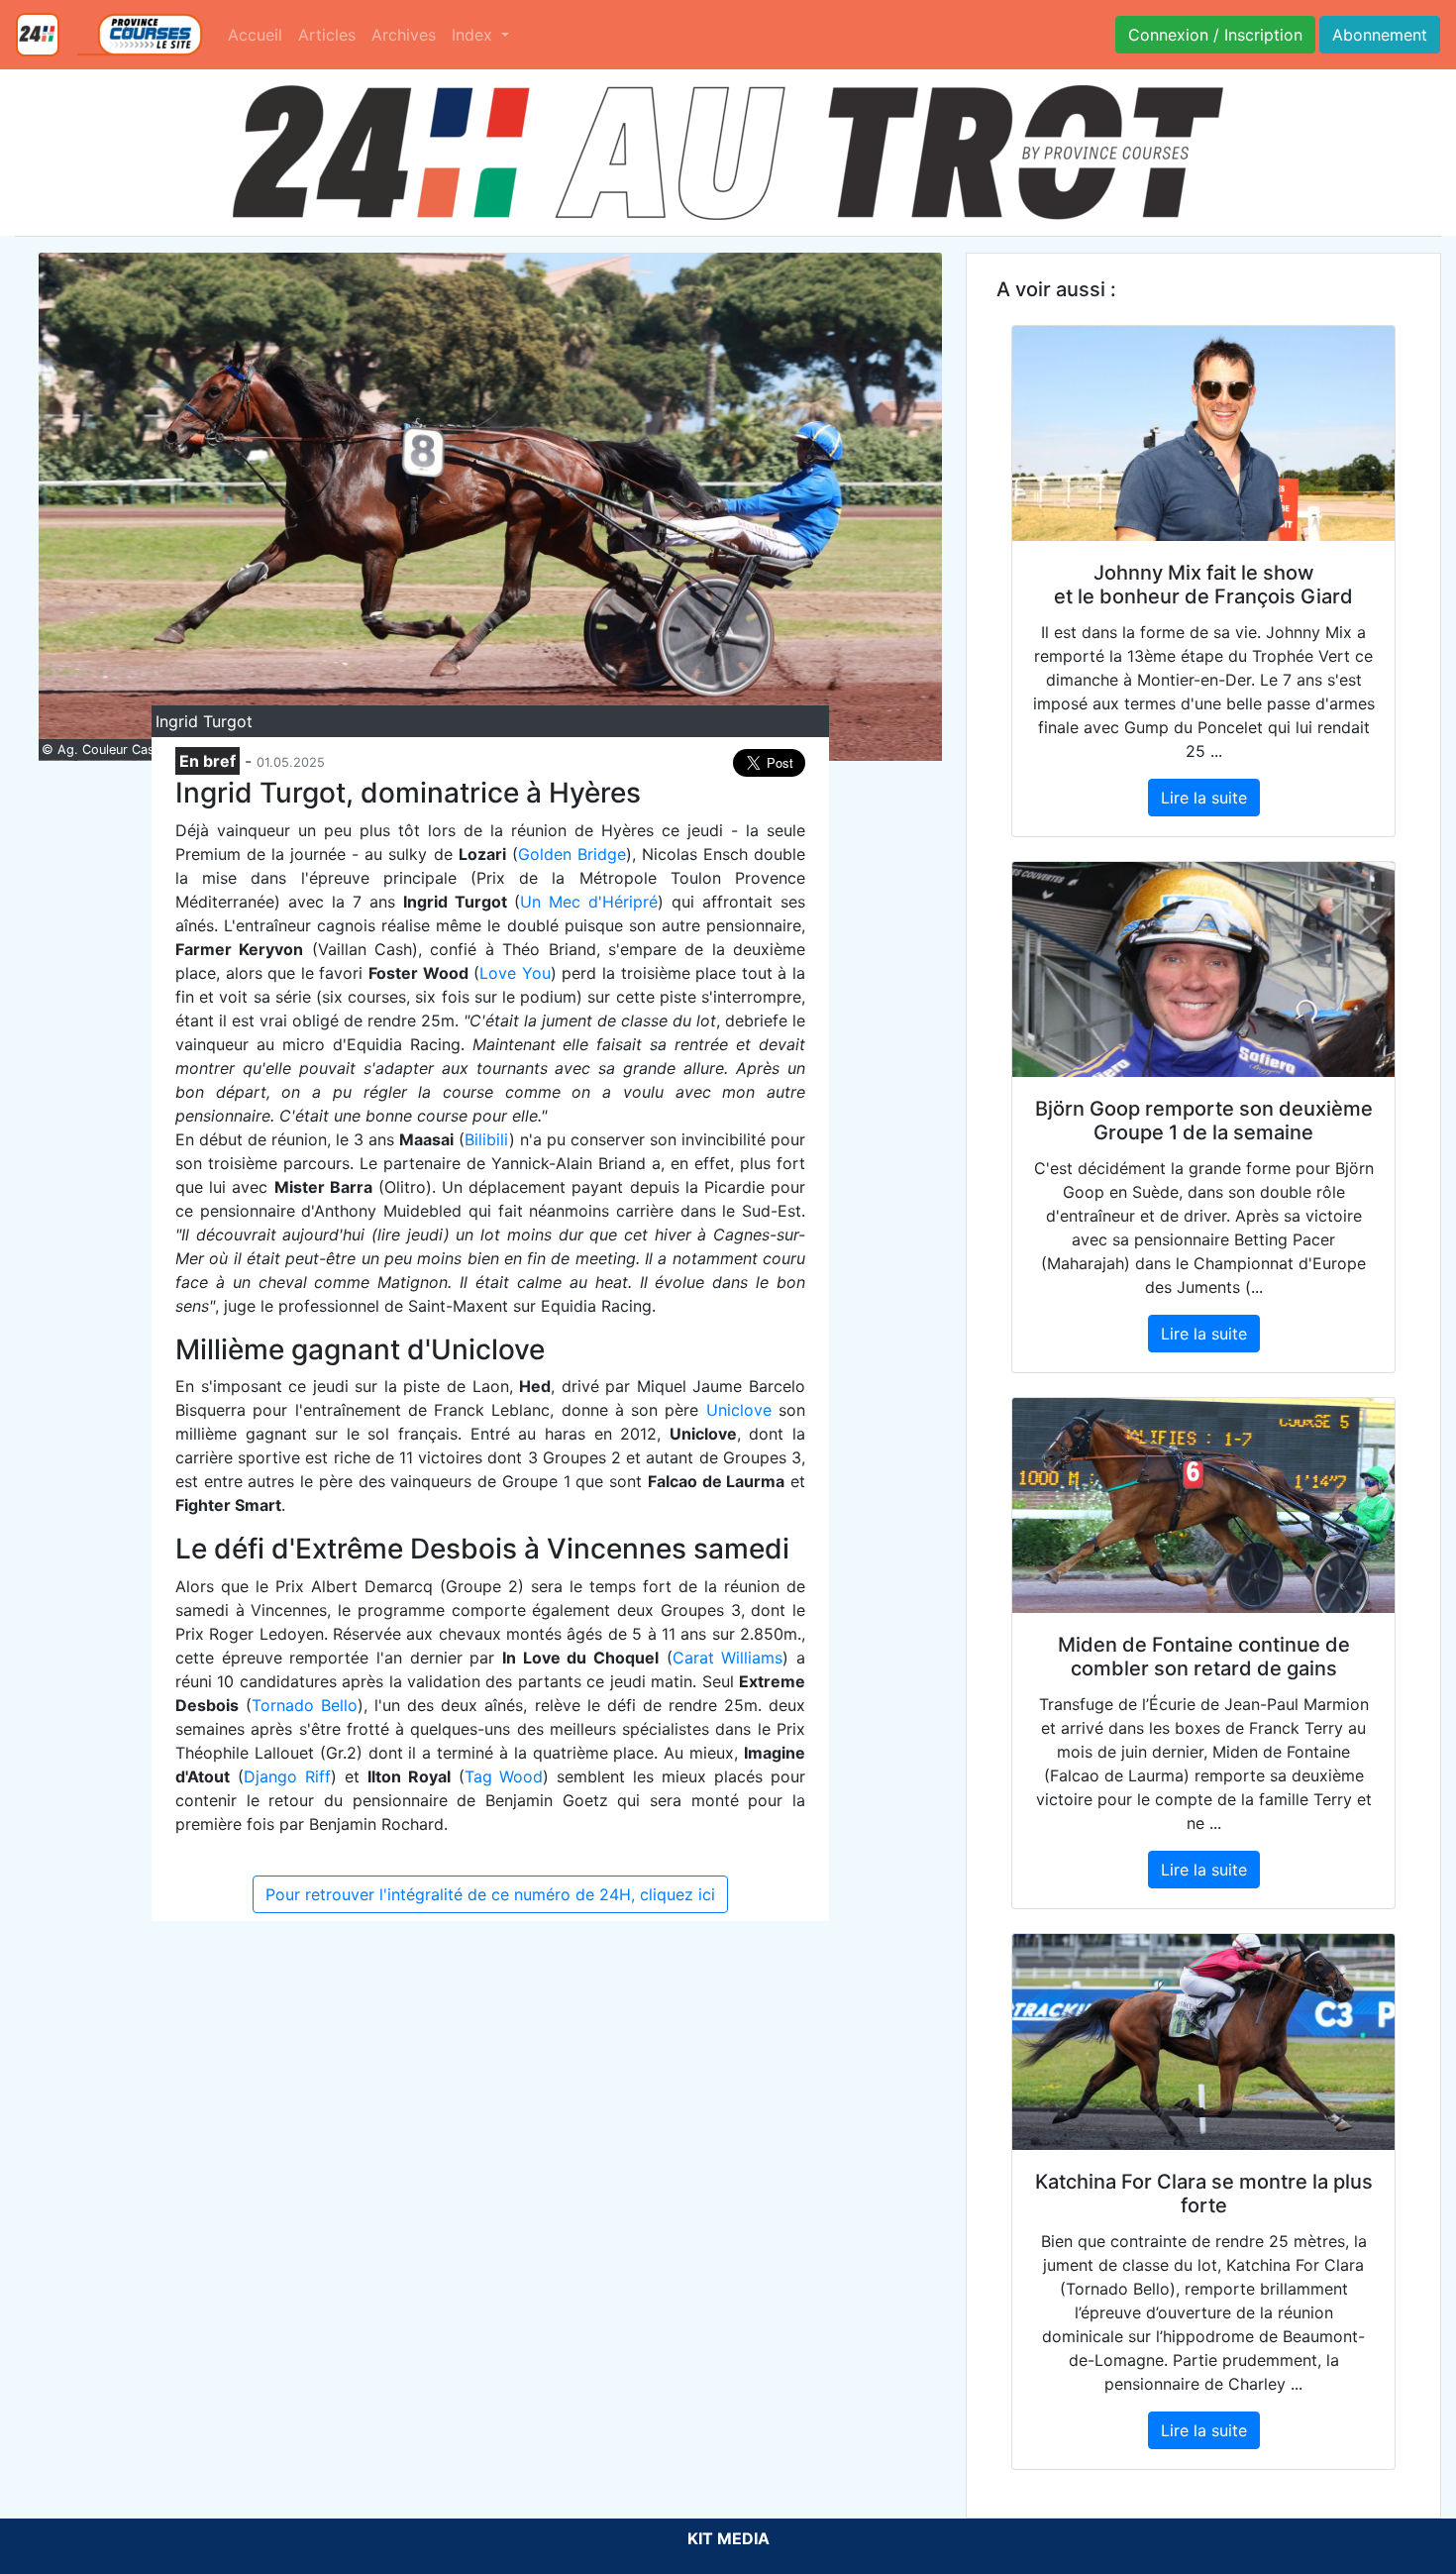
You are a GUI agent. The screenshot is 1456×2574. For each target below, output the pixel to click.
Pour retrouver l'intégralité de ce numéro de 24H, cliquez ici (490, 1894)
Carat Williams (728, 1658)
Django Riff (287, 1776)
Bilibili (487, 1139)
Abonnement (1380, 35)
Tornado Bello (305, 1705)
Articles (327, 35)
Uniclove (739, 1410)
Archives (404, 35)
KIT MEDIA (728, 2538)
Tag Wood (504, 1776)
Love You (515, 973)
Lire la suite (1204, 798)
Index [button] (474, 35)
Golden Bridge (572, 854)
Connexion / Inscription (1215, 35)
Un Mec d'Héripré (589, 902)
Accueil (255, 35)
